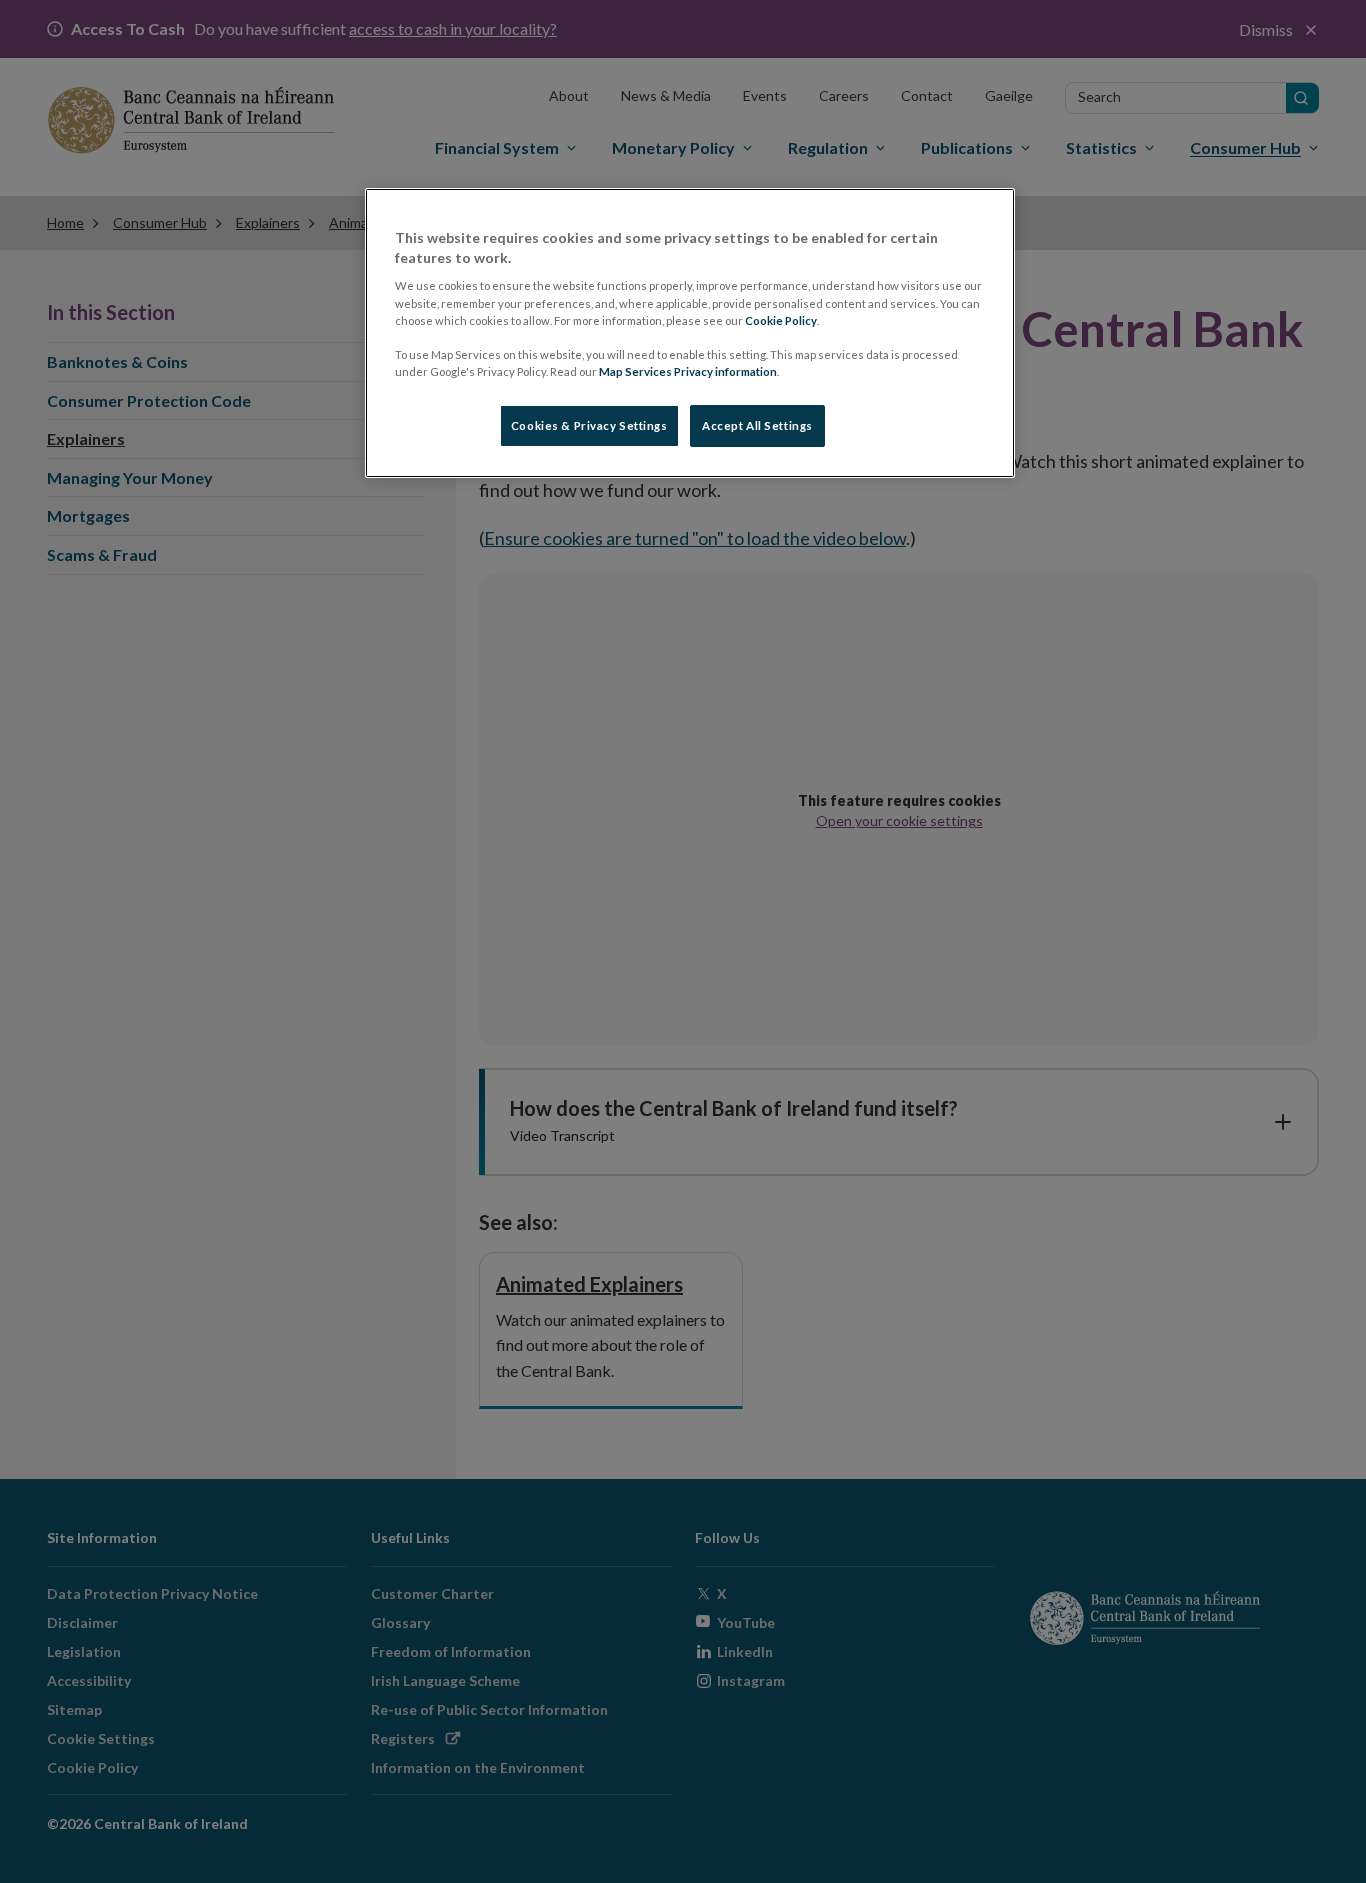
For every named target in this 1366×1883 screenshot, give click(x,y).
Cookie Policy (781, 320)
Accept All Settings (757, 425)
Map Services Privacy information (688, 371)
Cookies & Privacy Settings (589, 425)
